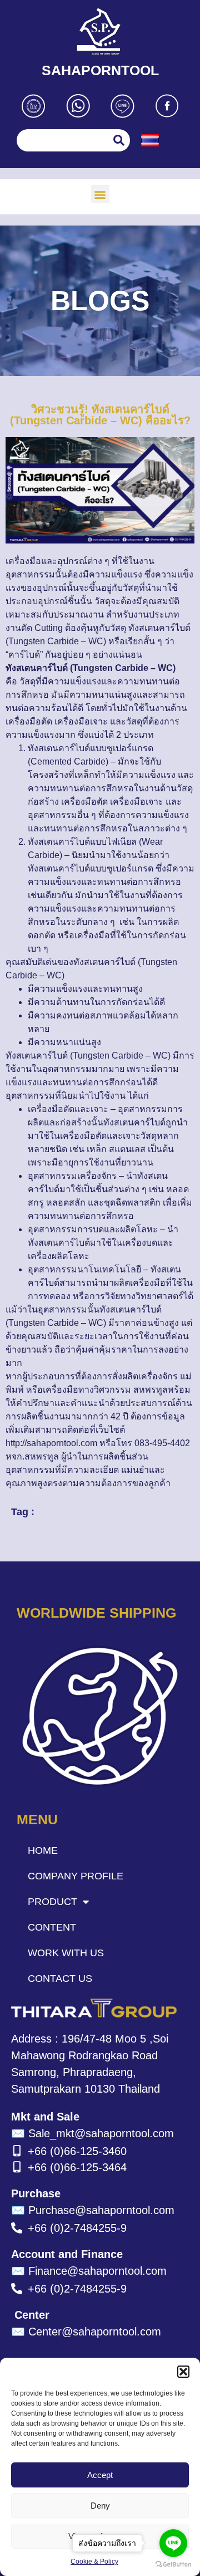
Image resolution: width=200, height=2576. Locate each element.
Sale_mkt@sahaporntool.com (92, 2133)
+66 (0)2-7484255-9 (77, 2228)
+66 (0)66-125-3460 (77, 2151)
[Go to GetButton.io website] (173, 2565)
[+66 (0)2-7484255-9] (17, 2228)
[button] (183, 2372)
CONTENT (52, 1927)
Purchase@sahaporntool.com (93, 2210)
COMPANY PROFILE (76, 1876)
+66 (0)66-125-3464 (77, 2167)
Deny (100, 2506)
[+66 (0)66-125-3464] (17, 2167)
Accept (100, 2475)
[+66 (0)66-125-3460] (17, 2151)
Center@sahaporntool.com (86, 2332)
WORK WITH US (66, 1953)
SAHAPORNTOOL (100, 70)
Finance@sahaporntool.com (89, 2271)
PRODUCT (52, 1902)
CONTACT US (60, 1978)
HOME (43, 1850)
